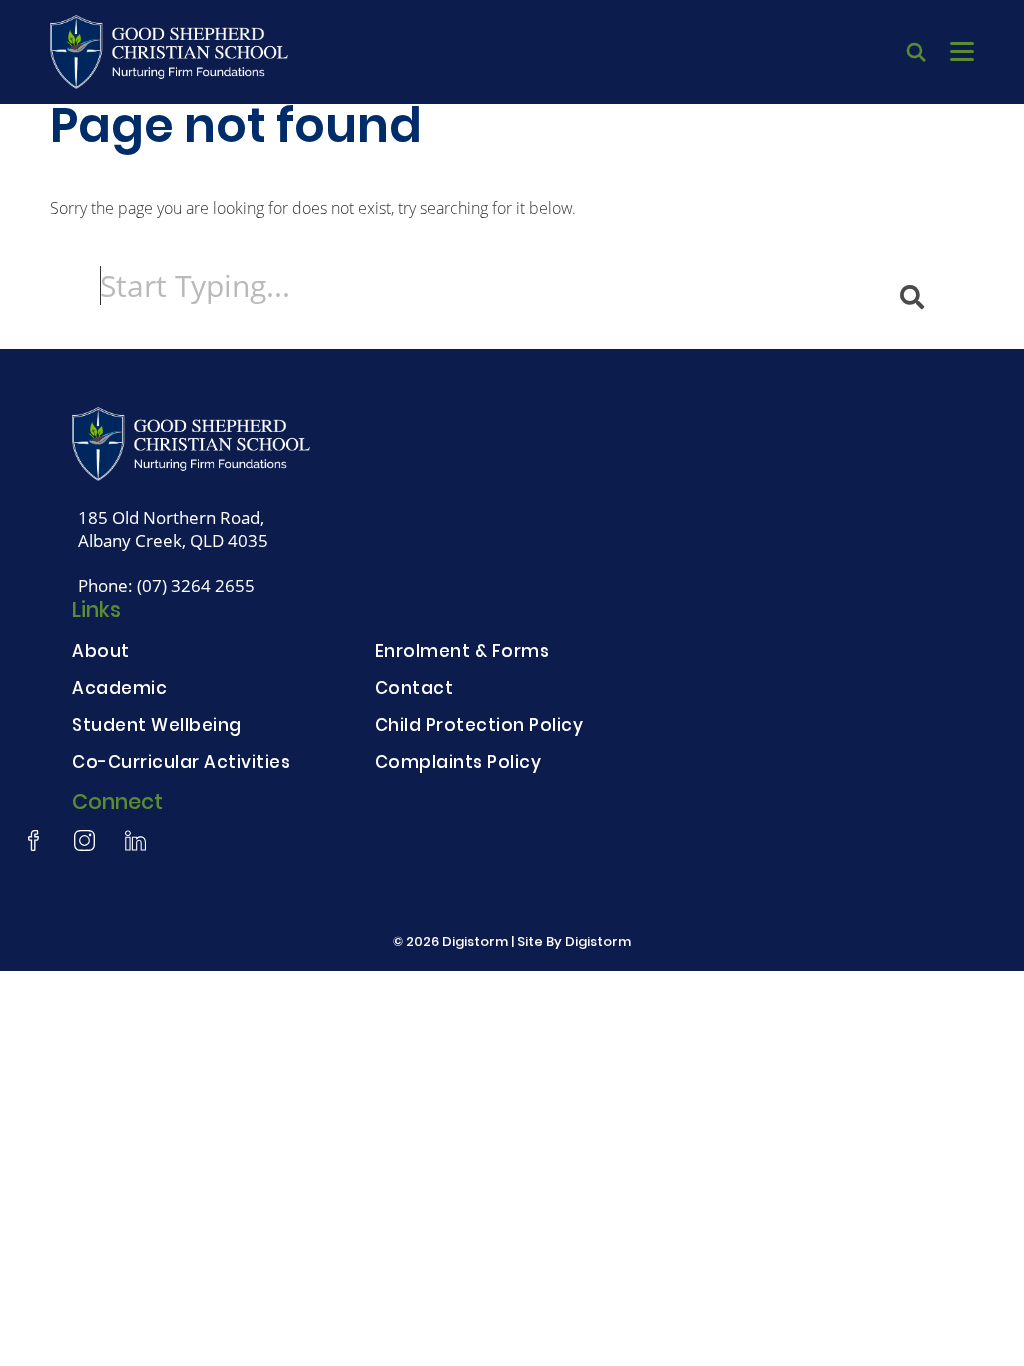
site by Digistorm (574, 943)
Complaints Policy (458, 764)
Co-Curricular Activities (181, 764)
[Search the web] (916, 52)
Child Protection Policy (479, 727)
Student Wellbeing (157, 727)
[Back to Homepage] (169, 52)
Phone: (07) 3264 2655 (166, 585)
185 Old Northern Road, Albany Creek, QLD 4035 (173, 529)
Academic (119, 690)
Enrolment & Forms (462, 653)
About (101, 653)
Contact (414, 690)
